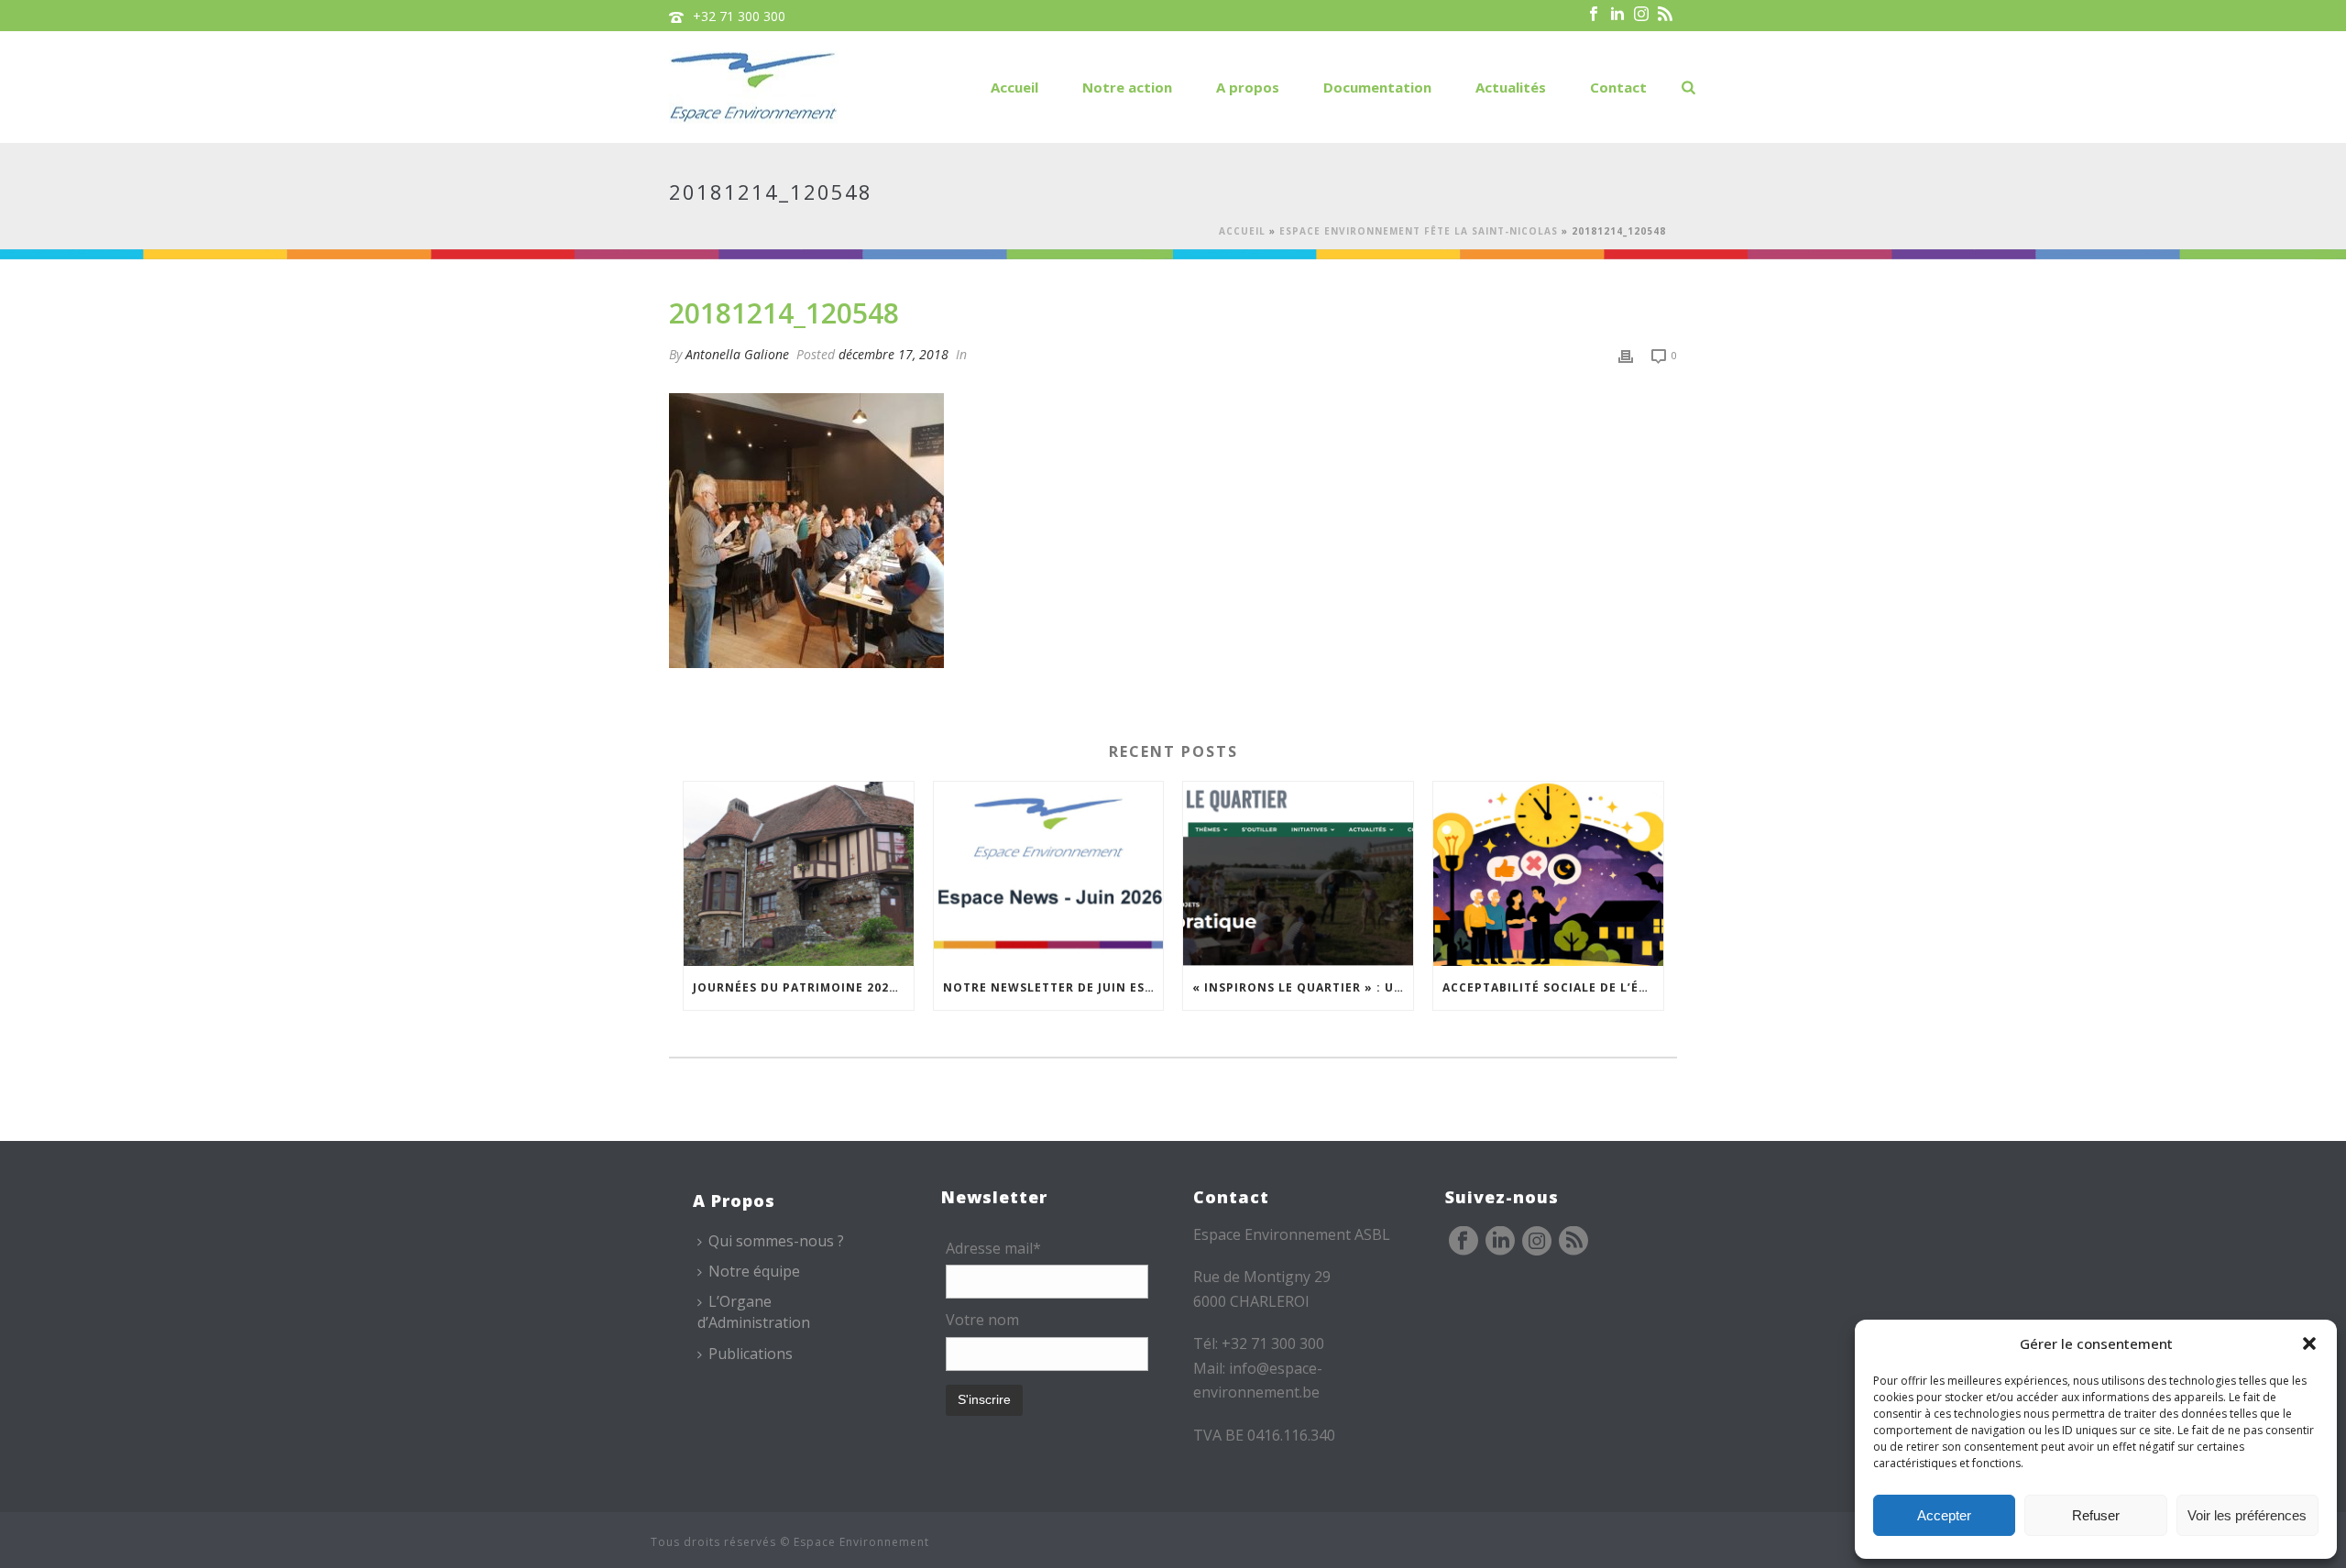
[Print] (1626, 354)
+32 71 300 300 (739, 16)
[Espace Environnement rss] (1573, 1242)
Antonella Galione (737, 354)
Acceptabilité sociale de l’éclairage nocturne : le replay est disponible (1553, 987)
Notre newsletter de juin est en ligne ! (1053, 987)
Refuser (2096, 1515)
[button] (2309, 1343)
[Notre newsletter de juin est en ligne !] (1049, 874)
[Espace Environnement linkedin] (1500, 1242)
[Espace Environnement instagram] (1537, 1242)
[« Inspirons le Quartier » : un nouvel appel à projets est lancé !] (1298, 874)
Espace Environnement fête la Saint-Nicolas (1419, 231)
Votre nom (982, 1320)
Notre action (1127, 87)
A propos (1248, 87)
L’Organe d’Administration (754, 1312)
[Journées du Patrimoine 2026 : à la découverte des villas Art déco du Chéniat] (799, 874)
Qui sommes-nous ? (776, 1241)
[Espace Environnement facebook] (1464, 1242)
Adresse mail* (993, 1248)
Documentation (1377, 87)
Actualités (1511, 87)
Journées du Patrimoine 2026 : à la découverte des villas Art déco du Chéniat (803, 987)
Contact (1618, 87)
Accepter (1944, 1515)
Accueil (1014, 87)
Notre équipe (754, 1271)
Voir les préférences (2247, 1515)
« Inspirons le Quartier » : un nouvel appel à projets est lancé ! (1303, 987)
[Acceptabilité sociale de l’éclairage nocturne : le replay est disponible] (1548, 874)
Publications (751, 1354)
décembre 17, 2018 (893, 354)
